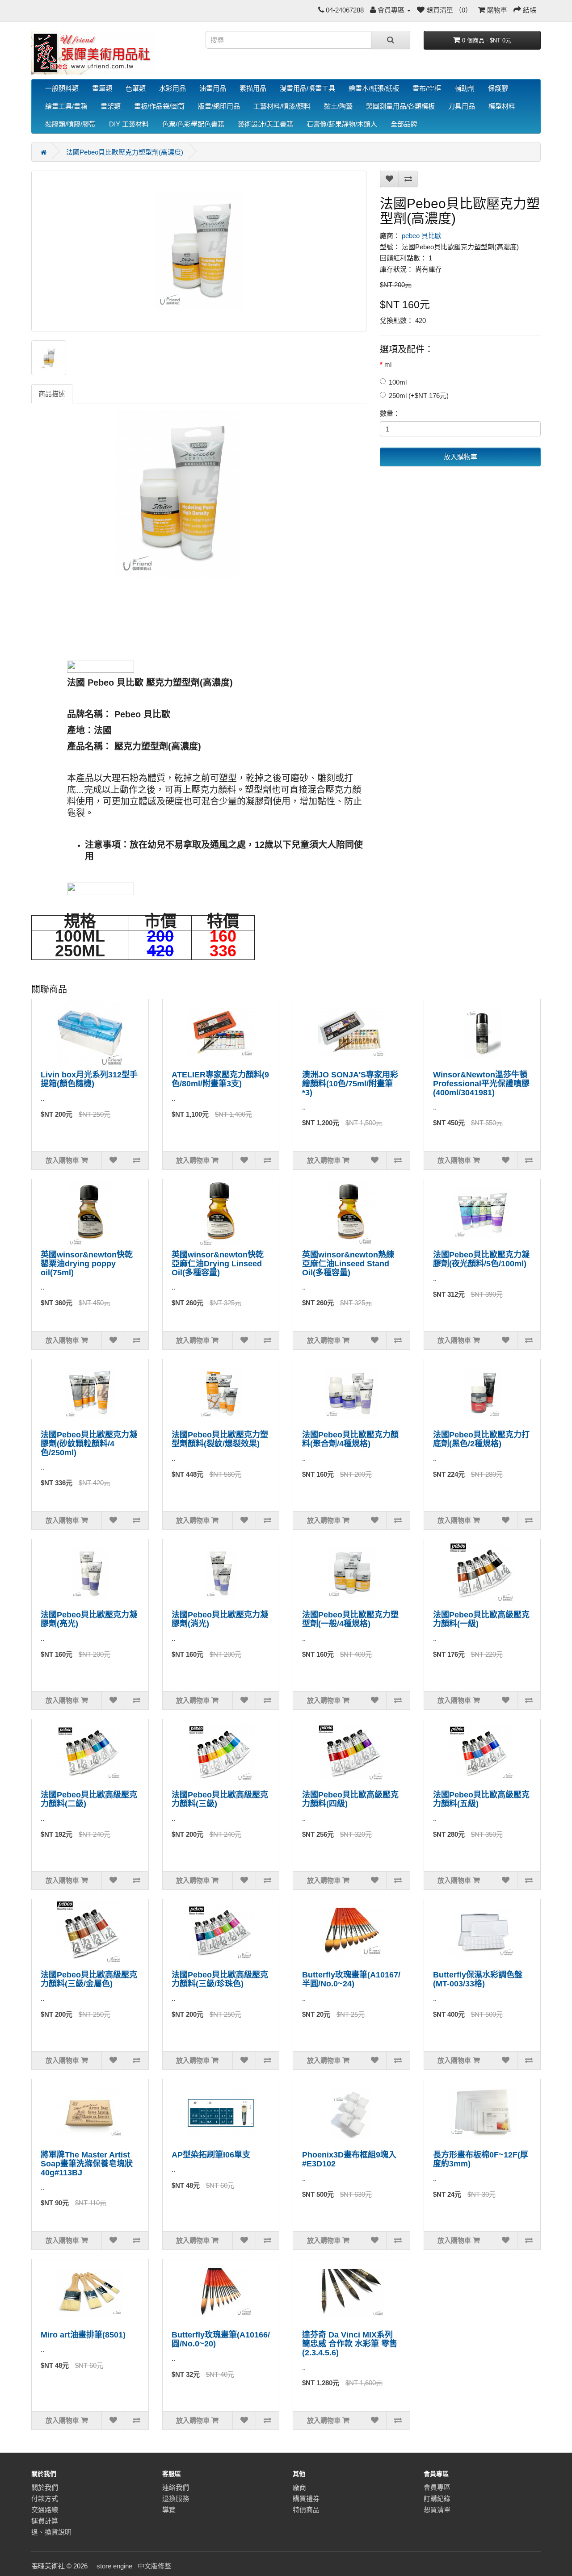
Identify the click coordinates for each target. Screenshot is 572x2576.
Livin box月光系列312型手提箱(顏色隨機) (89, 1079)
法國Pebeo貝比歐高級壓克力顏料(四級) (350, 1799)
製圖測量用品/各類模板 (400, 106)
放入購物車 (461, 457)
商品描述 (52, 394)
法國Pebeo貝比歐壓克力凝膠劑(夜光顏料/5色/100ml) (481, 1259)
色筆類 (136, 88)
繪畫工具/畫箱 (66, 106)
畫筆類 (102, 88)
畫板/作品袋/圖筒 (159, 106)
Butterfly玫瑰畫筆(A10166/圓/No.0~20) (221, 2339)
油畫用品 (213, 88)
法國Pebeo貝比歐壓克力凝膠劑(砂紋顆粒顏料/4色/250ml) (89, 1444)
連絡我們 (176, 2487)
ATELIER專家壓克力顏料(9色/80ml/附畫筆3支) (220, 1079)
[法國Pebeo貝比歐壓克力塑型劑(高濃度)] (199, 251)
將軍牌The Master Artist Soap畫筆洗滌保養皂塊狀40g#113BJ (87, 2164)
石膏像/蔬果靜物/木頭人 (342, 124)
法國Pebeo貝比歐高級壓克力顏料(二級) (89, 1799)
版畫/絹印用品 (219, 106)
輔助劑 (465, 88)
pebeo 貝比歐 (422, 236)
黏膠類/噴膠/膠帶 (70, 124)
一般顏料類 (62, 88)
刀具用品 (462, 106)
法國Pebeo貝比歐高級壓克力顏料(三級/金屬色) (89, 1979)
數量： (390, 413)
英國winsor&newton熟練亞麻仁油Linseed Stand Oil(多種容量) (348, 1264)
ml (388, 364)
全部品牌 (404, 124)
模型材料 (502, 106)
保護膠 (498, 88)
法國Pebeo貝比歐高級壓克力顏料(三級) (220, 1799)
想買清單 (437, 2510)
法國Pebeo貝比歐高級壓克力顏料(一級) (481, 1619)
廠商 (299, 2487)
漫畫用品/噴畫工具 (307, 88)
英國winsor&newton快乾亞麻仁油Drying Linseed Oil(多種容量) (218, 1264)
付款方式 (45, 2499)
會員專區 (437, 2487)
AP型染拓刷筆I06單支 (211, 2155)
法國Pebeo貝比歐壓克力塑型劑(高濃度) (125, 152)
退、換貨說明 (51, 2532)
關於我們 (45, 2487)
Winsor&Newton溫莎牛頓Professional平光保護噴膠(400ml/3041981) (481, 1084)
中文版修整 (154, 2566)
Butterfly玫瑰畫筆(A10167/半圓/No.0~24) (351, 1979)
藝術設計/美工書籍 (265, 124)
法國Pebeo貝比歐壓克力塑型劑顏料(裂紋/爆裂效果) (220, 1439)
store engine (114, 2566)
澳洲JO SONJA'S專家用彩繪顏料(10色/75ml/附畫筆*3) (350, 1084)
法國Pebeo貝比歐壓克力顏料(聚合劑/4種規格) (350, 1439)
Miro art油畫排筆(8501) (83, 2335)
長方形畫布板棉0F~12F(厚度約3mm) (481, 2159)
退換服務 (176, 2499)
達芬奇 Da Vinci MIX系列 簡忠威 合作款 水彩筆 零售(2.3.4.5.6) (350, 2344)
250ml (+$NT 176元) (419, 396)
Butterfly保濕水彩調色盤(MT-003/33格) (478, 1979)
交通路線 (45, 2510)
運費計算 (45, 2521)
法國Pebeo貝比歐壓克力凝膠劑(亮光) (89, 1619)
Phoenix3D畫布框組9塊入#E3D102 (349, 2159)
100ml (398, 382)
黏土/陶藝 (338, 106)
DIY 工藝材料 (129, 124)
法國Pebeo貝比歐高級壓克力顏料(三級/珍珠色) (220, 1979)
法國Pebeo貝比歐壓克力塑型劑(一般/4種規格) (350, 1619)
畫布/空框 (427, 88)
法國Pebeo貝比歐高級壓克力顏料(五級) (481, 1799)
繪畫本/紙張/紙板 (374, 88)
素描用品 (253, 88)
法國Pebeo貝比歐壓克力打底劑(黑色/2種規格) (481, 1439)
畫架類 (111, 106)
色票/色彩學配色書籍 (193, 124)
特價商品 (306, 2510)
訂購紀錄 (437, 2499)
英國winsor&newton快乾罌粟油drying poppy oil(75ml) (87, 1264)
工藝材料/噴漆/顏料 (282, 106)
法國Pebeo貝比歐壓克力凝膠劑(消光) (220, 1619)
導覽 (169, 2510)
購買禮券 (306, 2499)
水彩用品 (172, 88)
